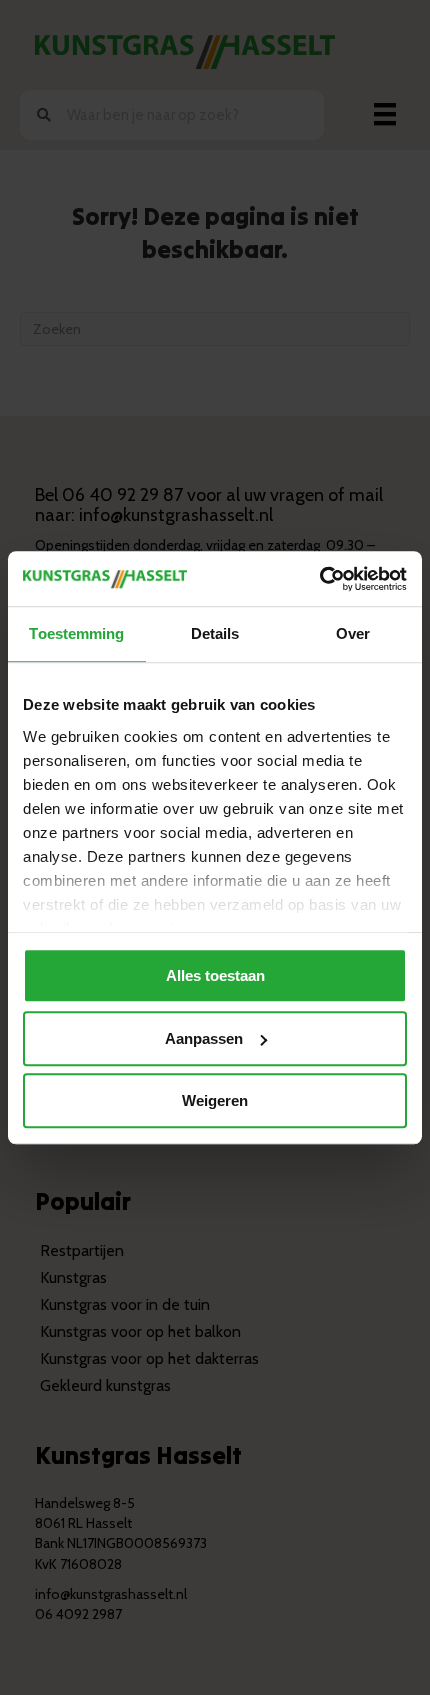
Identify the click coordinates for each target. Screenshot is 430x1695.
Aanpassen (204, 1038)
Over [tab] (353, 633)
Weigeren (215, 1100)
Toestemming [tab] (76, 633)
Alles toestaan (215, 975)
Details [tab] (215, 633)
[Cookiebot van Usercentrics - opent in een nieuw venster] (319, 579)
